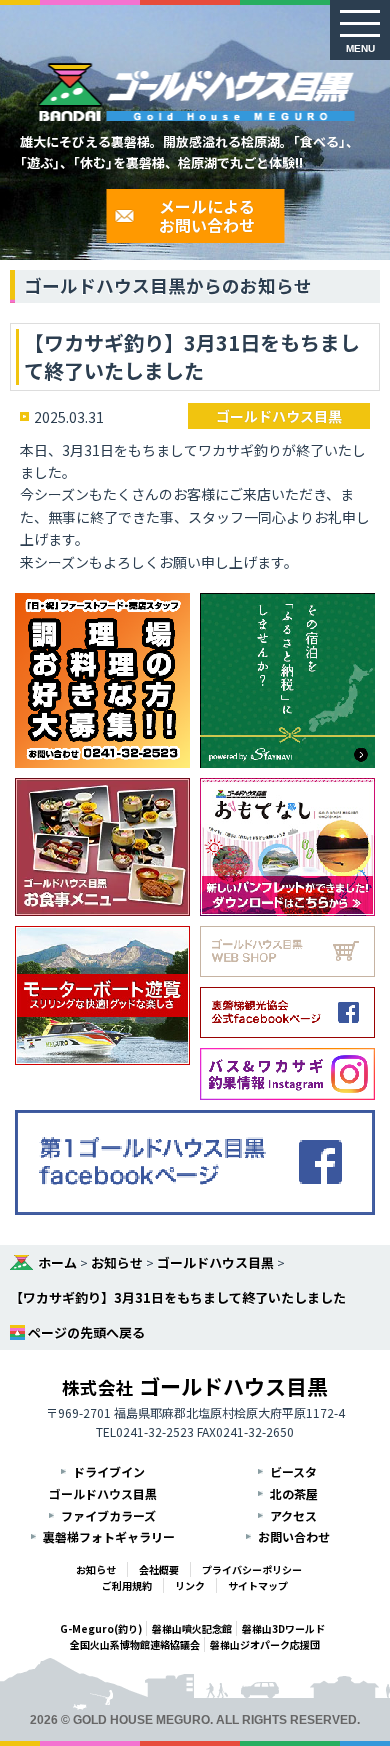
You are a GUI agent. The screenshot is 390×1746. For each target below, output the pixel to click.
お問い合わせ (294, 1536)
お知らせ (117, 1262)
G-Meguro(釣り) (101, 1628)
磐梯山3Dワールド (283, 1628)
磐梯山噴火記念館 (192, 1628)
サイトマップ (258, 1585)
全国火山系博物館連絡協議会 (135, 1644)
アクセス (293, 1515)
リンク (190, 1585)
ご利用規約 (127, 1585)
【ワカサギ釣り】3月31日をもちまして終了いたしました (178, 1297)
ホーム (57, 1262)
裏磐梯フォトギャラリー (109, 1536)
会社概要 (159, 1569)
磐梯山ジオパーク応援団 (265, 1644)
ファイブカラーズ (108, 1515)
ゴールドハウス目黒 (279, 416)
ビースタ (293, 1471)
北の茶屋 (294, 1493)
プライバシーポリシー (252, 1569)
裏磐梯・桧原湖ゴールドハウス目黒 (195, 92)
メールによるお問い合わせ (207, 215)
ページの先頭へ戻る (86, 1332)
